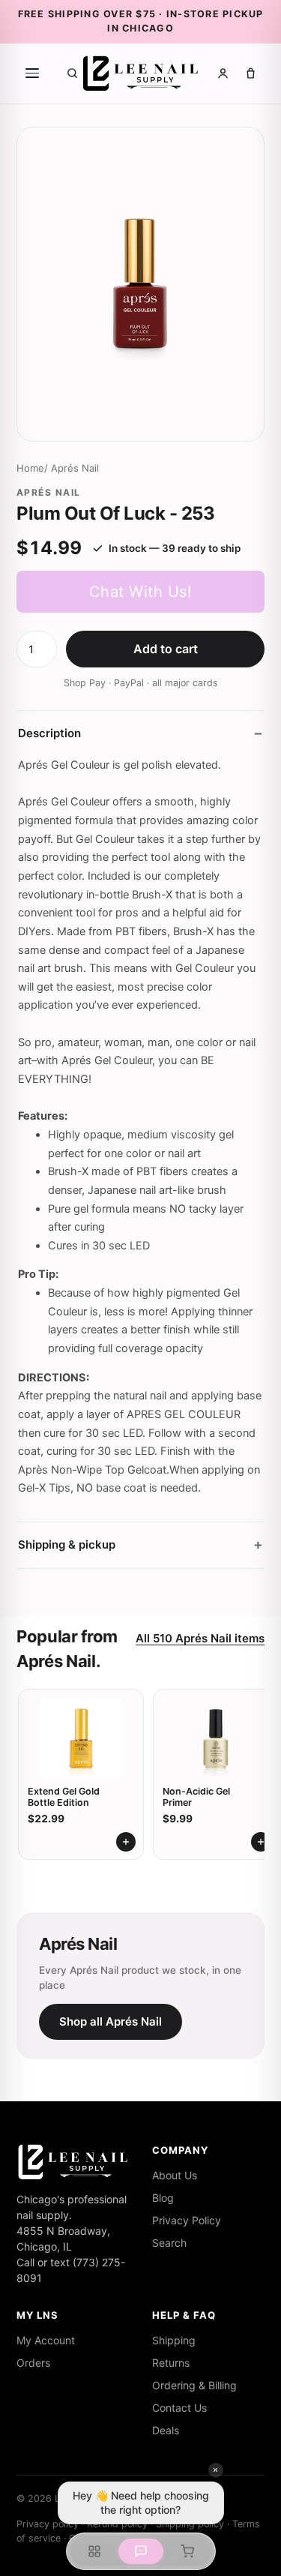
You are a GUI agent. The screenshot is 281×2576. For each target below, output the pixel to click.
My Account (46, 2340)
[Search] (72, 73)
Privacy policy (48, 2524)
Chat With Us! (141, 592)
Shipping (174, 2340)
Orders (33, 2363)
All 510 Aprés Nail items (200, 1638)
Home (30, 468)
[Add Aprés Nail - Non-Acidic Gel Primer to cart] (261, 1842)
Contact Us (179, 2408)
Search (169, 2243)
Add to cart (166, 649)
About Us (175, 2175)
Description (49, 733)
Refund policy (117, 2524)
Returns (171, 2363)
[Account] (223, 73)
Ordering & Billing (194, 2385)
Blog (163, 2198)
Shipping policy (190, 2524)
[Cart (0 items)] (251, 73)
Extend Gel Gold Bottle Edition (64, 1797)
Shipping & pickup (67, 1544)
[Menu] (32, 73)
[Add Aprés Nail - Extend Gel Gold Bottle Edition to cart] (126, 1842)
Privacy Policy (187, 2220)
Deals (166, 2430)
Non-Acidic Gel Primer (196, 1797)
